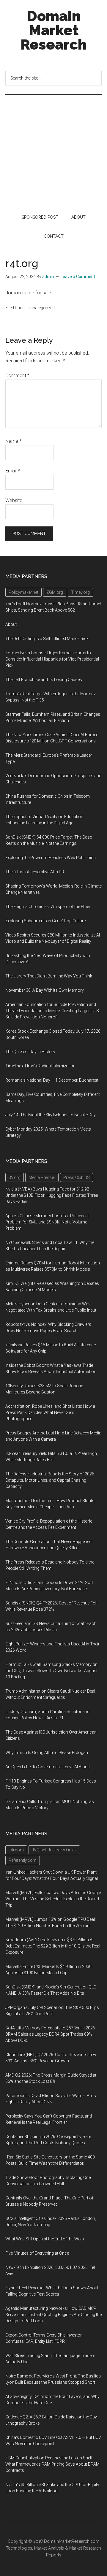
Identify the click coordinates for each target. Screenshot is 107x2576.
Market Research (85, 2548)
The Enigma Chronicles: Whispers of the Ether (48, 907)
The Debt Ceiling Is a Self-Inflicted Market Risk (47, 639)
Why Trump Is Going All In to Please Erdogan (47, 1753)
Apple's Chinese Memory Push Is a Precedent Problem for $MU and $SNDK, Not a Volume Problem (47, 1222)
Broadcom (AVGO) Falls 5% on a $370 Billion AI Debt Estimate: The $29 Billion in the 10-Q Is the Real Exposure (53, 1946)
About (11, 624)
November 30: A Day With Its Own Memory (45, 990)
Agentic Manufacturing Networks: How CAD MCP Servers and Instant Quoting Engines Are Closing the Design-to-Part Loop (53, 2315)
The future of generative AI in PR (35, 872)
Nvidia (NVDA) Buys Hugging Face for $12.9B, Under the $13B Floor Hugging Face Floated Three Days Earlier (52, 1195)
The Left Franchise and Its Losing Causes (44, 680)
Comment (17, 376)
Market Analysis (49, 2548)
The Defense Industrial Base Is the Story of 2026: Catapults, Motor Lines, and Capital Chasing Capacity (50, 1480)
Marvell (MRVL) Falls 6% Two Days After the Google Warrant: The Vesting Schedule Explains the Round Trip (53, 1899)
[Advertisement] (53, 151)
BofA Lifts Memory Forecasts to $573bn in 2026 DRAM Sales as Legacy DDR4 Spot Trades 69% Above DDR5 (50, 2034)
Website (14, 500)
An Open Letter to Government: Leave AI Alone (47, 1767)
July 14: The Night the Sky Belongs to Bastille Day (51, 1115)
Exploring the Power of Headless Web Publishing (51, 858)
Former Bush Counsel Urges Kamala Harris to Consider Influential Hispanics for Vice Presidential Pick (52, 659)
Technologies (19, 2548)
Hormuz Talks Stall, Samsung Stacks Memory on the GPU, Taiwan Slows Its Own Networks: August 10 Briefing (51, 1671)
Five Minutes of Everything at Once (37, 2253)
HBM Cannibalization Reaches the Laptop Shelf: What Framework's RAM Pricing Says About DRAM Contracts (52, 2464)
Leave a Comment (78, 277)
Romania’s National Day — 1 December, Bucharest (52, 1080)
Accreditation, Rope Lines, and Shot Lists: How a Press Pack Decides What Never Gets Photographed (50, 1412)
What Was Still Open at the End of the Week (45, 2239)
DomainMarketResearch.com (72, 2541)
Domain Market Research (53, 30)
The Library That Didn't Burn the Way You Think (49, 976)
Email (13, 471)
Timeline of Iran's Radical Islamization (40, 1066)
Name (13, 441)
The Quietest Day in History (30, 1052)
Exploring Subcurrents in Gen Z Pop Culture (45, 921)
